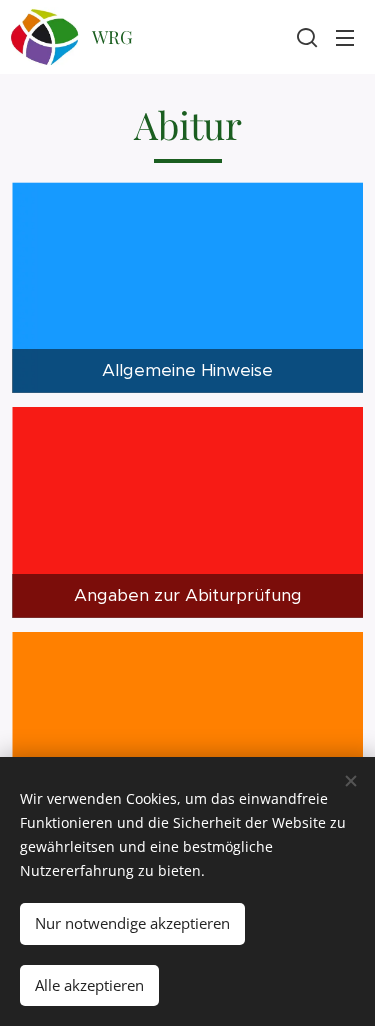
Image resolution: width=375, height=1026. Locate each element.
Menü (345, 37)
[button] (305, 37)
